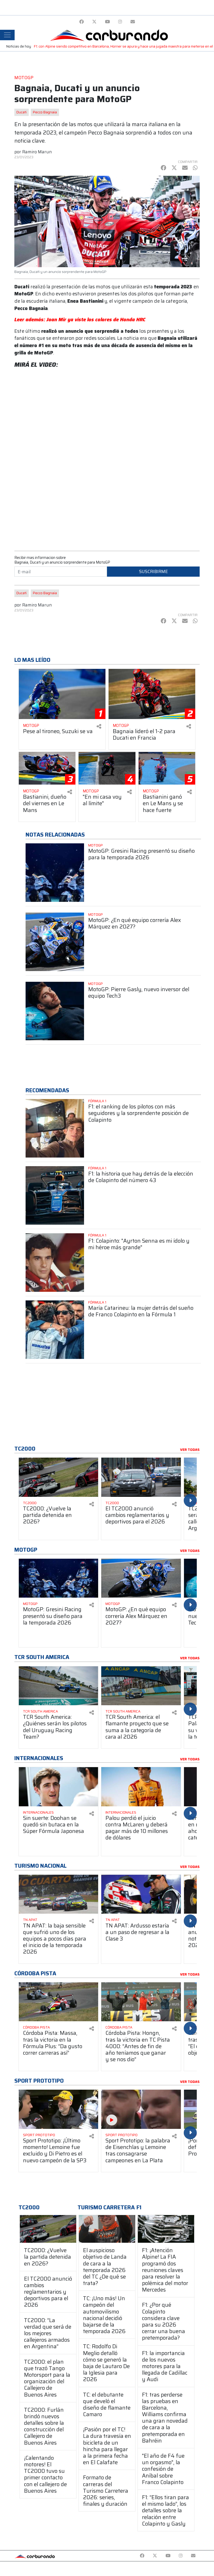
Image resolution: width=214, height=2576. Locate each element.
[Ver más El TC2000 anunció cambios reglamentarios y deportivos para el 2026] (141, 1477)
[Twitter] (94, 22)
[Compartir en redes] (99, 726)
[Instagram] (120, 22)
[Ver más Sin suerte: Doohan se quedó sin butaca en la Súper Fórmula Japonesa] (58, 1787)
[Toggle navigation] (7, 35)
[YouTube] (107, 22)
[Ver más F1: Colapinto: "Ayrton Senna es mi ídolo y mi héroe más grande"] (55, 1263)
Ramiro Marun (37, 152)
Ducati (22, 112)
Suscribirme (153, 571)
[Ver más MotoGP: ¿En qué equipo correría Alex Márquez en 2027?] (55, 942)
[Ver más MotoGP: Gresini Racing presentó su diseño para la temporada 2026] (55, 873)
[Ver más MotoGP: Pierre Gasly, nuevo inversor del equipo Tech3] (55, 1011)
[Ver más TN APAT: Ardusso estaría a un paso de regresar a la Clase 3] (141, 1894)
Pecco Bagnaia (45, 112)
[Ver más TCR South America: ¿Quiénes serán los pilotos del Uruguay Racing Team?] (58, 1686)
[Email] (133, 22)
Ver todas (190, 1450)
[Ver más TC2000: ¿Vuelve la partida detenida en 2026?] (58, 1477)
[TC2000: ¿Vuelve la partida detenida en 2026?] (48, 2229)
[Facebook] (82, 22)
